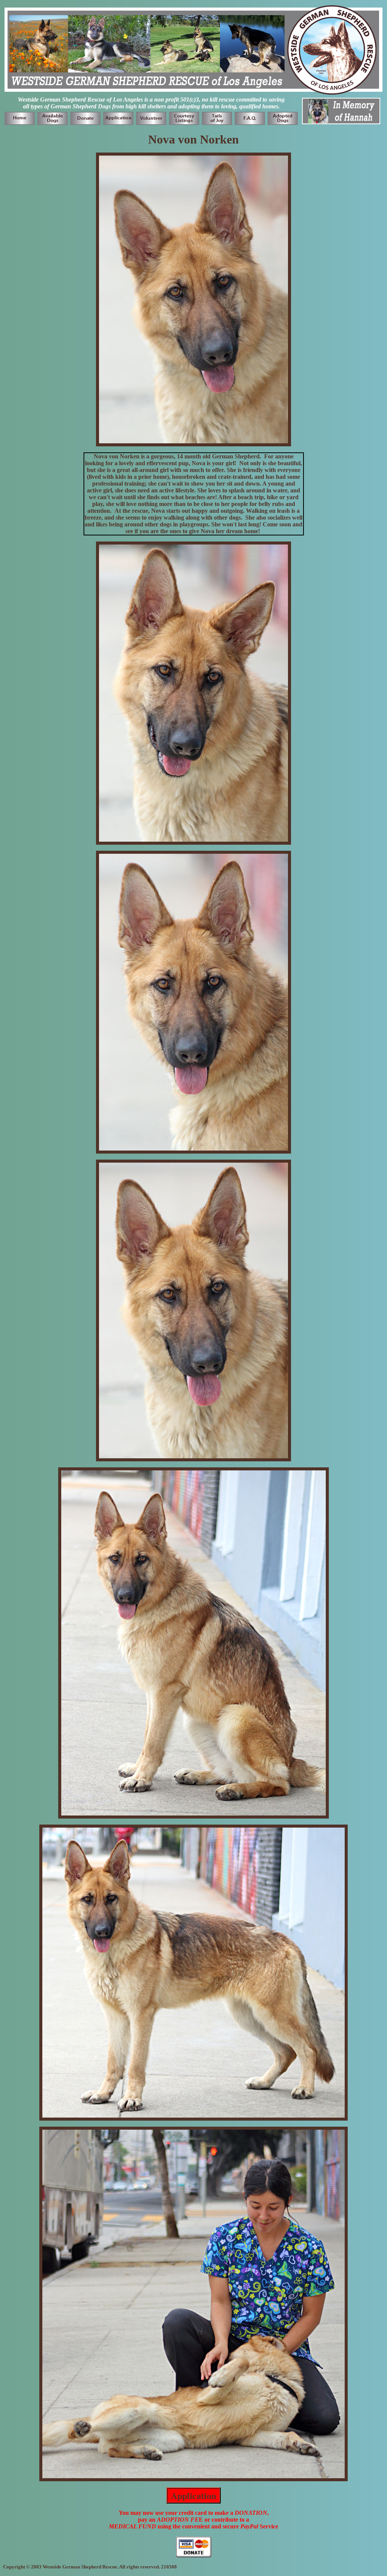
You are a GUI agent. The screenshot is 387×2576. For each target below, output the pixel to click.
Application (193, 2495)
